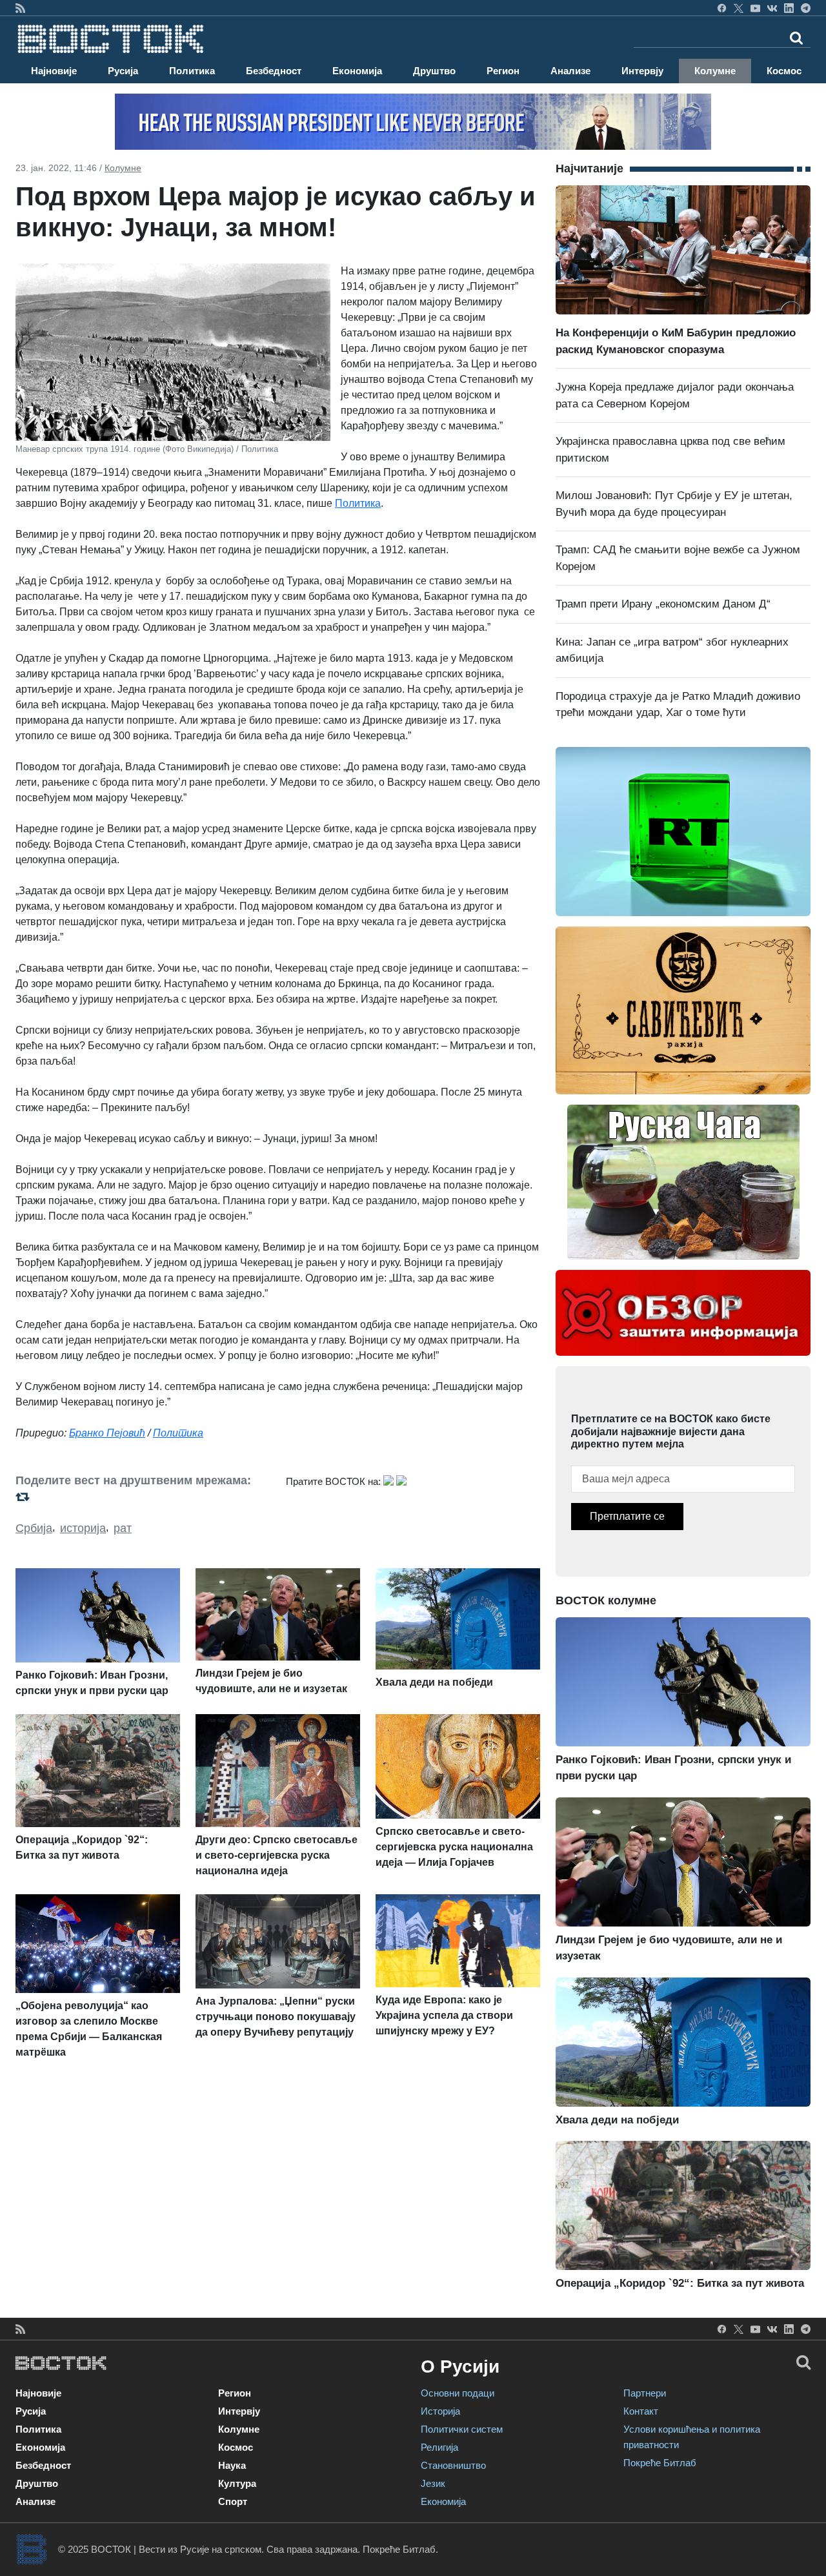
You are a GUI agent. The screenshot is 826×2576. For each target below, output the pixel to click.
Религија (439, 2447)
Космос (784, 71)
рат (123, 1528)
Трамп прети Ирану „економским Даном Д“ (663, 604)
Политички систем (462, 2429)
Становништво (453, 2465)
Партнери (645, 2393)
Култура (237, 2483)
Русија (123, 71)
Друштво (434, 71)
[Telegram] (806, 8)
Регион (503, 71)
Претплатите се (627, 1516)
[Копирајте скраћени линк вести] (143, 1497)
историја (83, 1528)
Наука (232, 2465)
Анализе (570, 71)
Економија (357, 71)
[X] (739, 8)
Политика (192, 71)
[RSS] (20, 8)
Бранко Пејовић (107, 1433)
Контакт (641, 2411)
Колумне (715, 71)
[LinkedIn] (789, 8)
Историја (440, 2411)
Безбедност (274, 71)
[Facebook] (722, 8)
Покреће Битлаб (660, 2463)
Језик (433, 2483)
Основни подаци (458, 2393)
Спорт (233, 2501)
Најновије (54, 71)
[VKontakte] (772, 8)
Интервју (642, 71)
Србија (34, 1528)
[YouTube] (755, 8)
